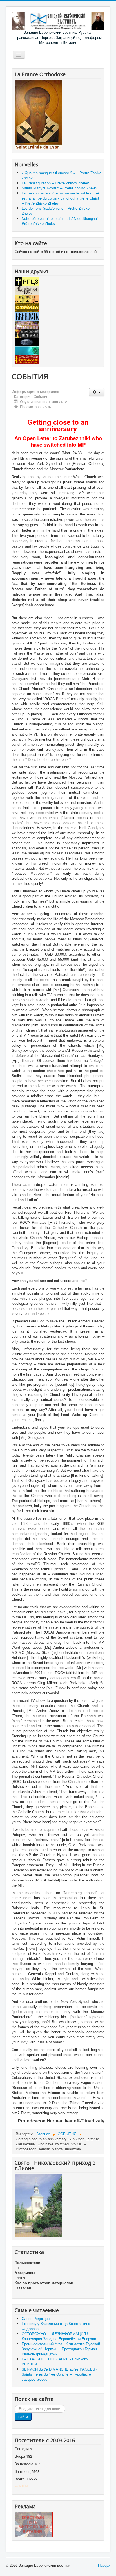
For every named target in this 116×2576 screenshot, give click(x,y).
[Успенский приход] (27, 350)
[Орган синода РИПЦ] (27, 290)
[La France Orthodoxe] (38, 115)
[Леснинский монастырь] (27, 324)
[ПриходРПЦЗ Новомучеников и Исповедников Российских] (27, 333)
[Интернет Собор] (27, 342)
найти (23, 2416)
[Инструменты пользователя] (97, 392)
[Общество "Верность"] (27, 316)
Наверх (104, 2565)
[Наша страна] (27, 307)
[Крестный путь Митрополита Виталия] (34, 2524)
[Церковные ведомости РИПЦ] (27, 298)
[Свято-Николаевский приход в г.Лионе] (38, 2205)
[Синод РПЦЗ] (27, 281)
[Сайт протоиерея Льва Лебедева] (27, 359)
